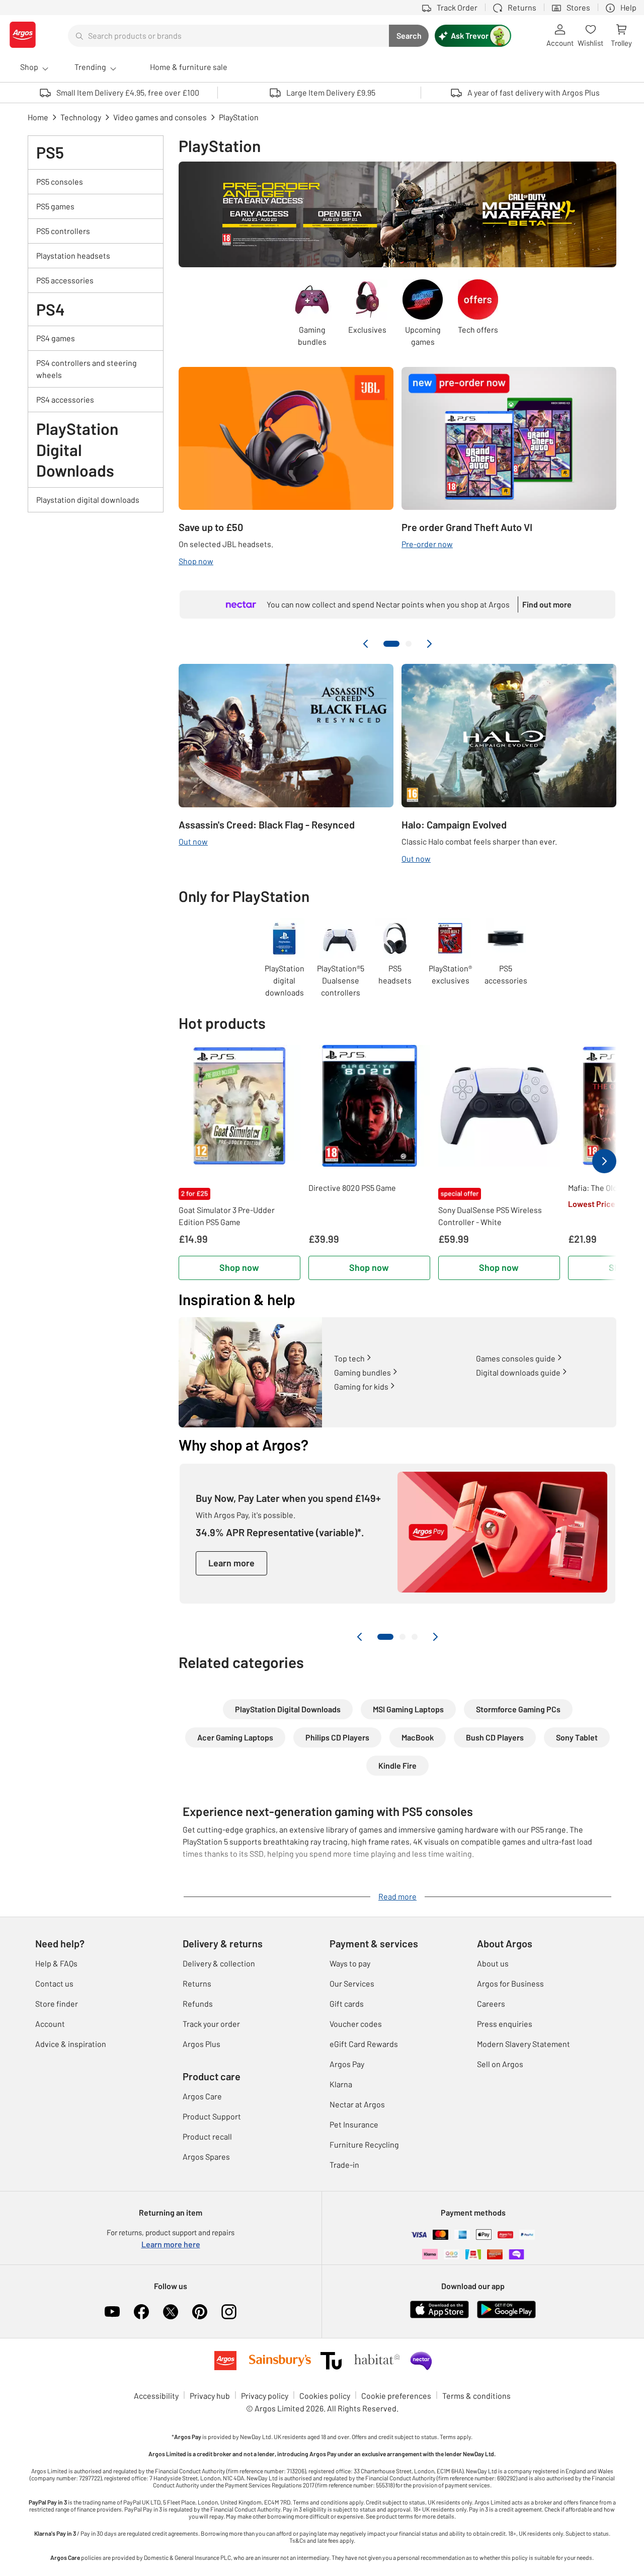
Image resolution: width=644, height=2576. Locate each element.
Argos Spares (206, 2156)
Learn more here (171, 2244)
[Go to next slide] (429, 644)
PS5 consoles (60, 181)
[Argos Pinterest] (200, 2312)
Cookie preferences (396, 2396)
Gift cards (347, 2003)
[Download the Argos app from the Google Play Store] (506, 2316)
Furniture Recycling (364, 2144)
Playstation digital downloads (88, 500)
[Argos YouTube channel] (112, 2312)
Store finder (57, 2003)
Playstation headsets (73, 255)
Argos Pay (347, 2064)
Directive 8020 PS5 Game (352, 1188)
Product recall (207, 2136)
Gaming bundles (363, 1372)
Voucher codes (356, 2024)
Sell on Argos (500, 2064)
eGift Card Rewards (364, 2044)
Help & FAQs (56, 1963)
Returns (197, 1983)
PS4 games (56, 338)
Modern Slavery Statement (524, 2044)
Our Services (352, 1983)
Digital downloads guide (518, 1372)
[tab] (391, 644)
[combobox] (228, 36)
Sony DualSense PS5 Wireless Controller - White (490, 1216)
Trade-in (344, 2165)
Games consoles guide (516, 1358)
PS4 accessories (65, 399)
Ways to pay (350, 1963)
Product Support (212, 2116)
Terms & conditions (476, 2396)
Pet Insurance (354, 2124)
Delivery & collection (219, 1963)
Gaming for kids (361, 1386)
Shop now (239, 1267)
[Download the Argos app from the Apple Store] (439, 2316)
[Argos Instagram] (229, 2312)
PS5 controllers (63, 231)
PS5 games (55, 206)
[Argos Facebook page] (141, 2312)
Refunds (198, 2003)
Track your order (211, 2024)
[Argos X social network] (171, 2312)
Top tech (349, 1358)
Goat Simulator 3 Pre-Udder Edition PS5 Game (227, 1216)
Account (50, 2024)
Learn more (231, 1563)
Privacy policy (265, 2396)
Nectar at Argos (357, 2104)
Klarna (341, 2084)
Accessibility (156, 2396)
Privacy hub (210, 2396)
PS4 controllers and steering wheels (87, 369)
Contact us (54, 1983)
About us (493, 1963)
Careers (491, 2003)
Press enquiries (505, 2024)
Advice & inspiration (71, 2044)
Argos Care (202, 2096)
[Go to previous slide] (366, 644)
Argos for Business (510, 1983)
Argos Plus (202, 2044)
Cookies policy (325, 2396)
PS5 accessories (65, 280)
